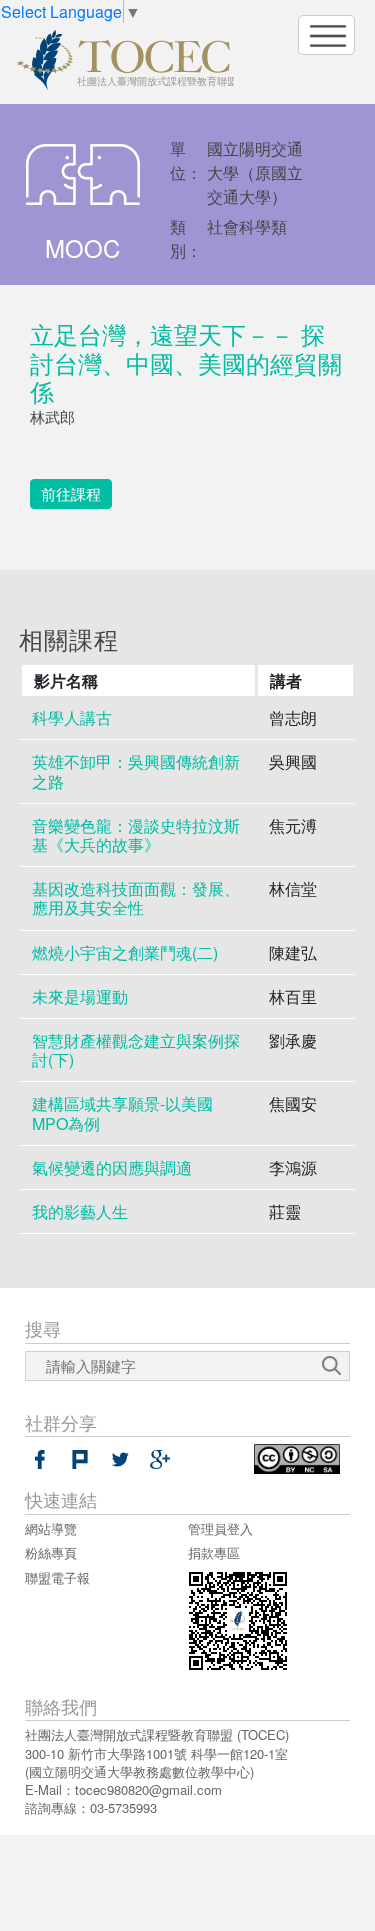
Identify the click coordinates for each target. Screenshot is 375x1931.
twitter (120, 1459)
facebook (40, 1459)
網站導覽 (51, 1528)
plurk (80, 1459)
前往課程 (71, 493)
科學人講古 (72, 717)
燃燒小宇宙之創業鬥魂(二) (125, 952)
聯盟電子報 (57, 1577)
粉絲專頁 (51, 1552)
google (160, 1459)
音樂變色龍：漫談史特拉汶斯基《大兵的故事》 (136, 835)
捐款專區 (214, 1552)
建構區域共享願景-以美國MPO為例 (122, 1113)
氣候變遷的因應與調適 (112, 1167)
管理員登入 (220, 1528)
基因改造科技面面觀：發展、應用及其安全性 (136, 898)
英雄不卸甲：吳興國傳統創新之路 (136, 771)
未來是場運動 (80, 996)
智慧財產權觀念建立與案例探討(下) (136, 1050)
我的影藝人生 (80, 1211)
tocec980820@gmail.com (148, 1789)
